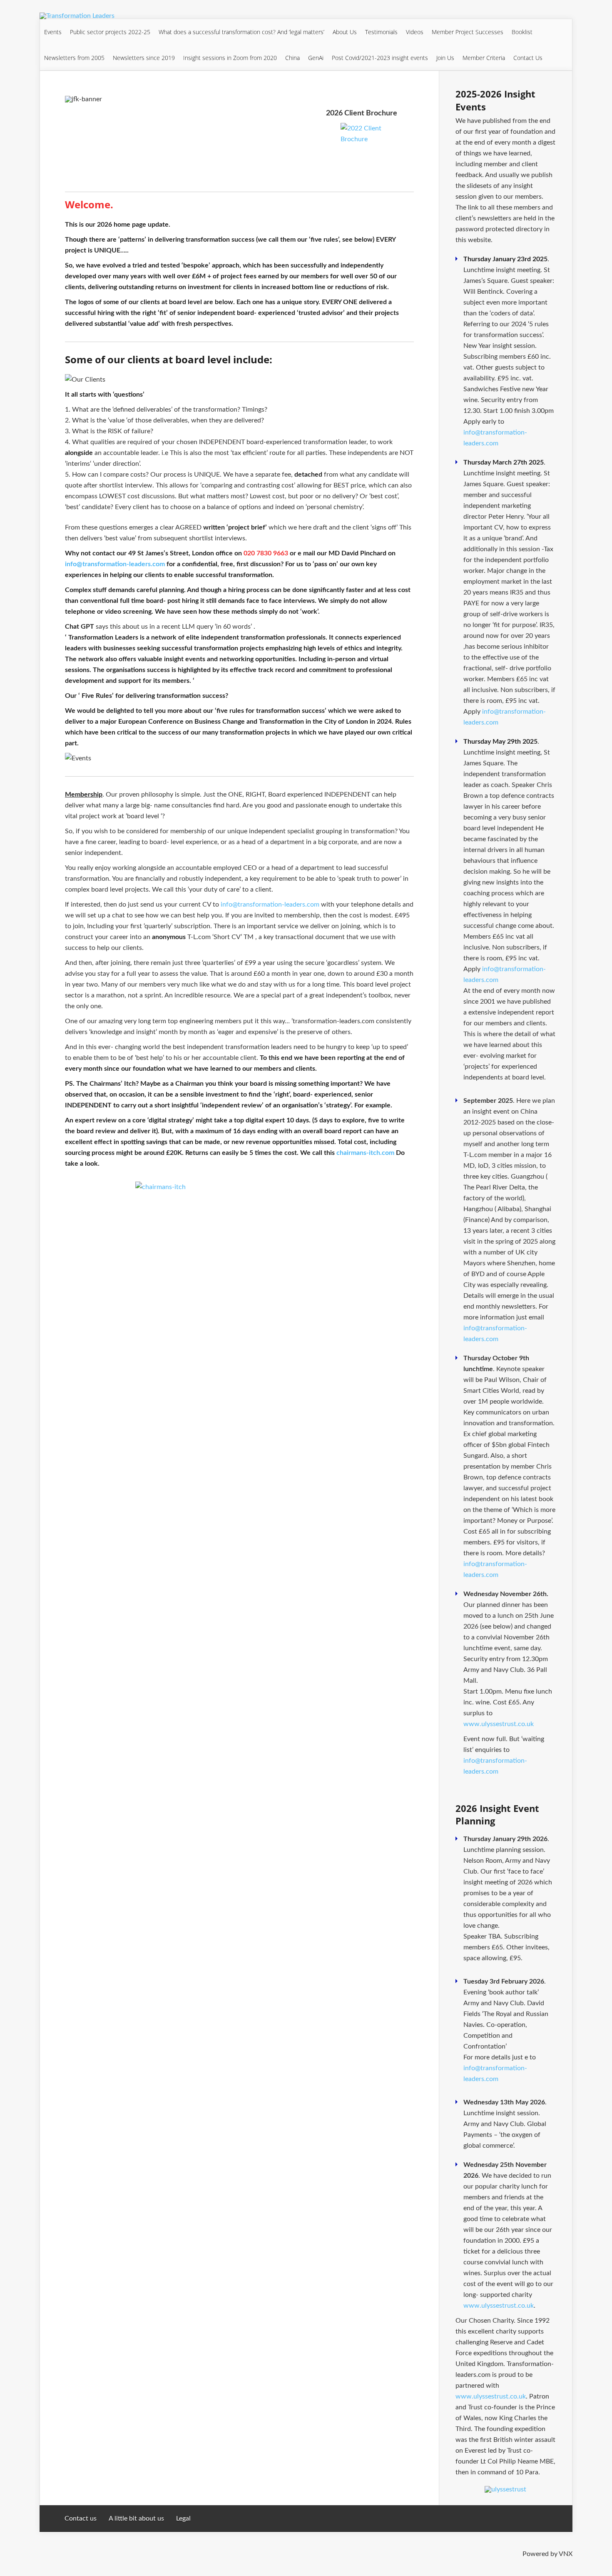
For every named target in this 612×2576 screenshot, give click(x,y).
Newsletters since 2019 (144, 58)
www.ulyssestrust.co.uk (499, 1724)
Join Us (445, 58)
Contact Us (528, 58)
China (292, 58)
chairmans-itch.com (365, 1153)
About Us (345, 32)
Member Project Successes (468, 32)
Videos (415, 32)
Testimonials (381, 32)
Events (53, 32)
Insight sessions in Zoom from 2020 (230, 58)
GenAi (316, 58)
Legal (183, 2519)
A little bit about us (136, 2519)
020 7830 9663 (266, 553)
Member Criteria (484, 58)
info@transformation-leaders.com (115, 564)
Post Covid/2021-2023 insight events (380, 58)
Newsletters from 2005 (74, 58)
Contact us (81, 2519)
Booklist (522, 32)
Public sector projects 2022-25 (110, 32)
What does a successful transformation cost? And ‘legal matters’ (241, 32)
